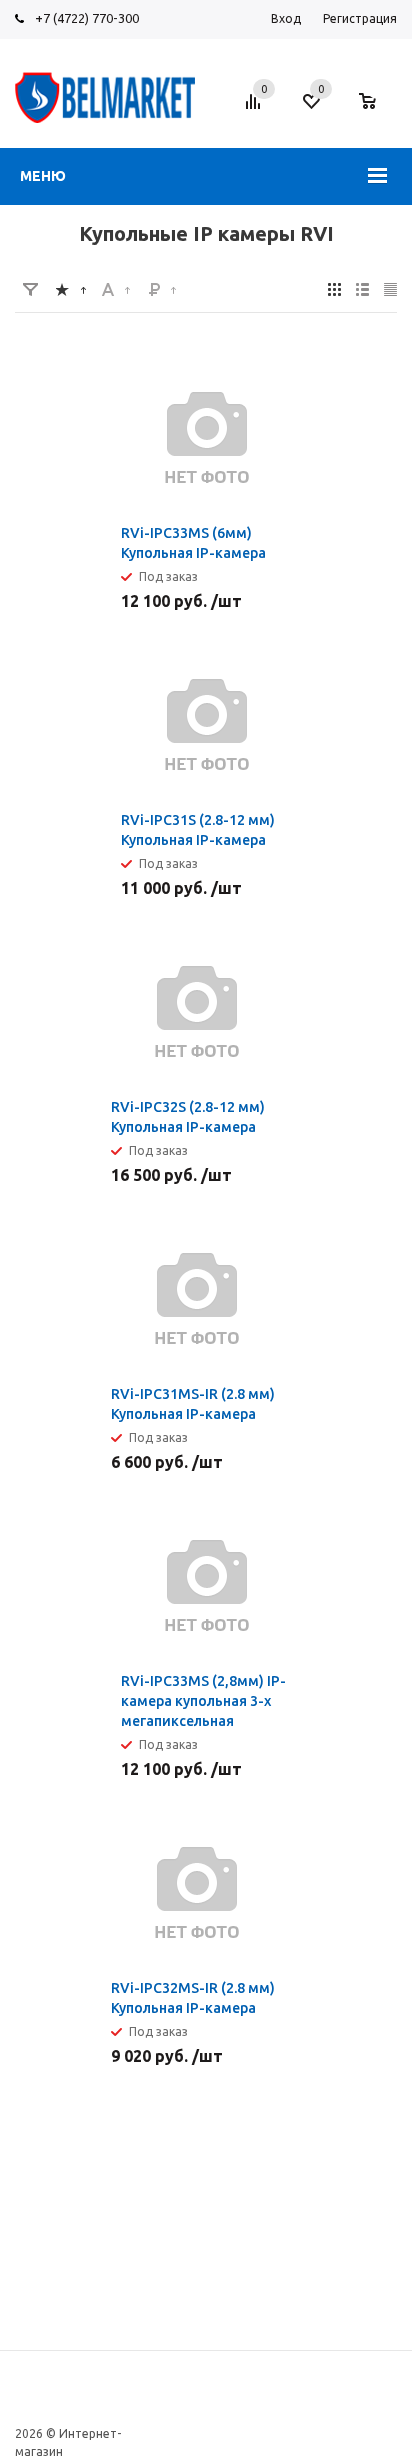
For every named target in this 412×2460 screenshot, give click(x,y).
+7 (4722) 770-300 (87, 18)
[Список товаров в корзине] (377, 111)
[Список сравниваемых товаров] (256, 109)
